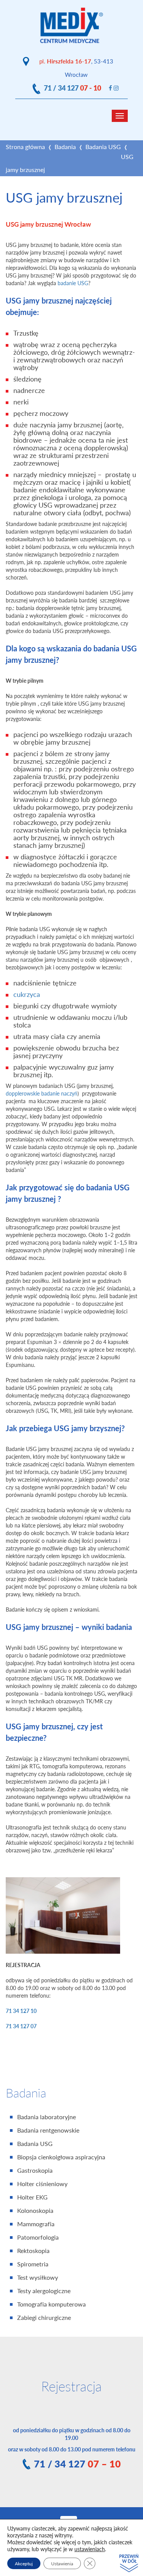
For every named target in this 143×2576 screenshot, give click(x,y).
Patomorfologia (38, 2237)
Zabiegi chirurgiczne (44, 2318)
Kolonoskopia (35, 2211)
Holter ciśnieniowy (42, 2184)
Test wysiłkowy (38, 2277)
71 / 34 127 (72, 88)
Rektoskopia (33, 2251)
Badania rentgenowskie (48, 2130)
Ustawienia (62, 2563)
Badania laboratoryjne (47, 2117)
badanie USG (73, 283)
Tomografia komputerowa (51, 2304)
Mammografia (36, 2224)
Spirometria (33, 2264)
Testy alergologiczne (44, 2291)
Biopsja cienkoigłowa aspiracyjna (61, 2157)
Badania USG (103, 147)
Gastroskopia (35, 2170)
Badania (65, 147)
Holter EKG (32, 2197)
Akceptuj (24, 2563)
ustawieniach (90, 2549)
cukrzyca (27, 994)
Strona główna (25, 147)
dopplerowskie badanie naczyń (42, 1093)
